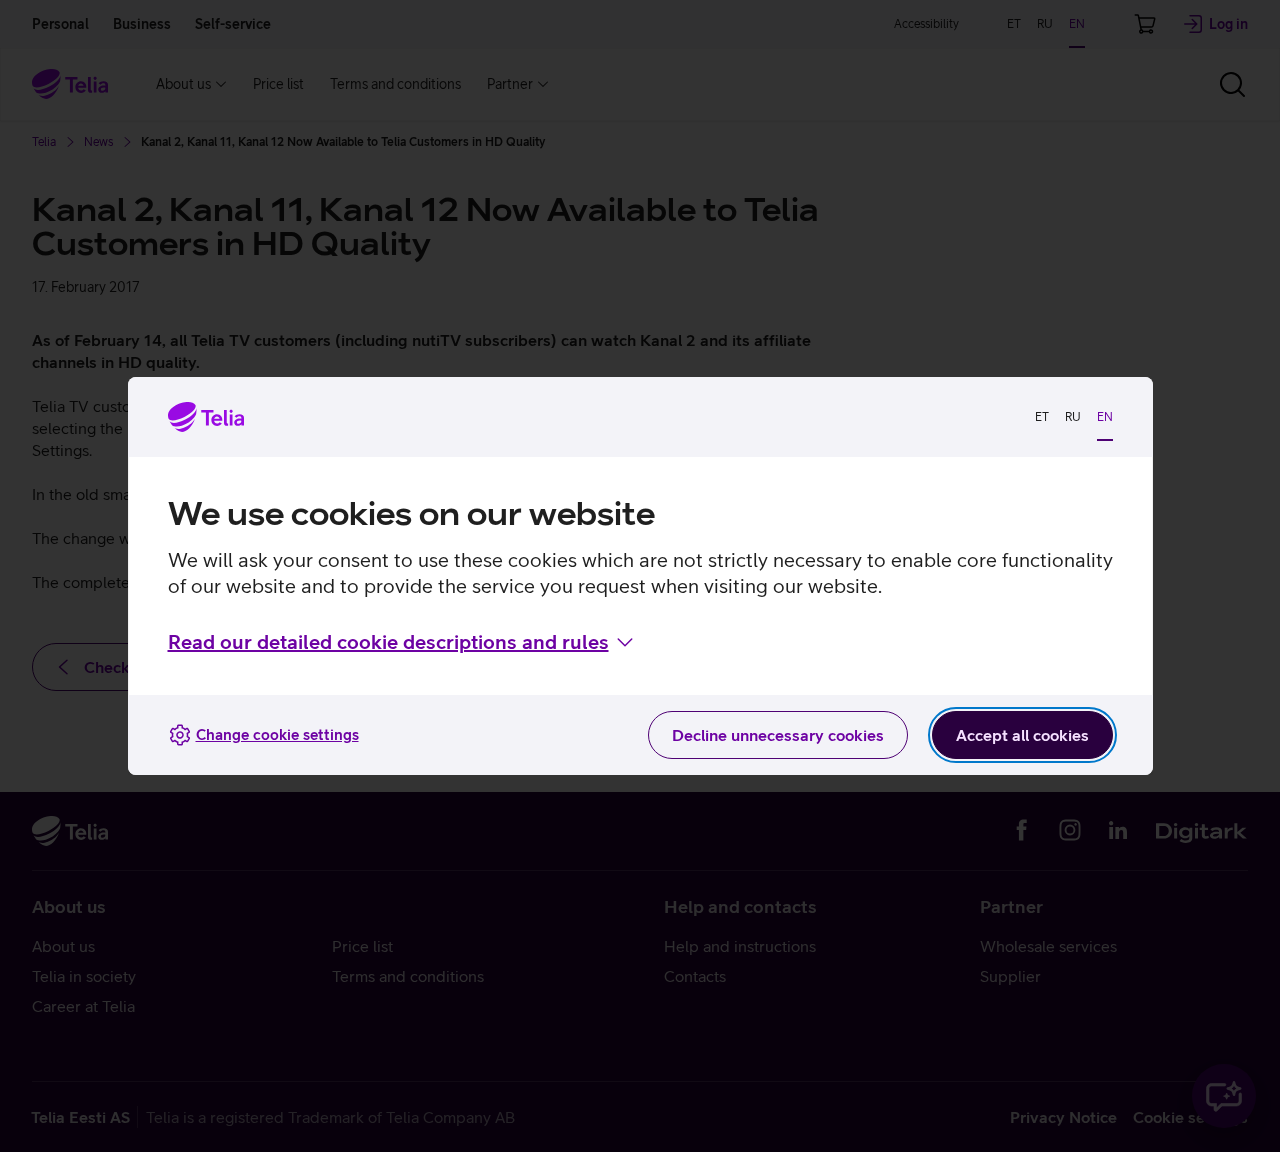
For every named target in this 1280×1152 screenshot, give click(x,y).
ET (1042, 417)
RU (1073, 417)
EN (1105, 417)
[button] (402, 642)
